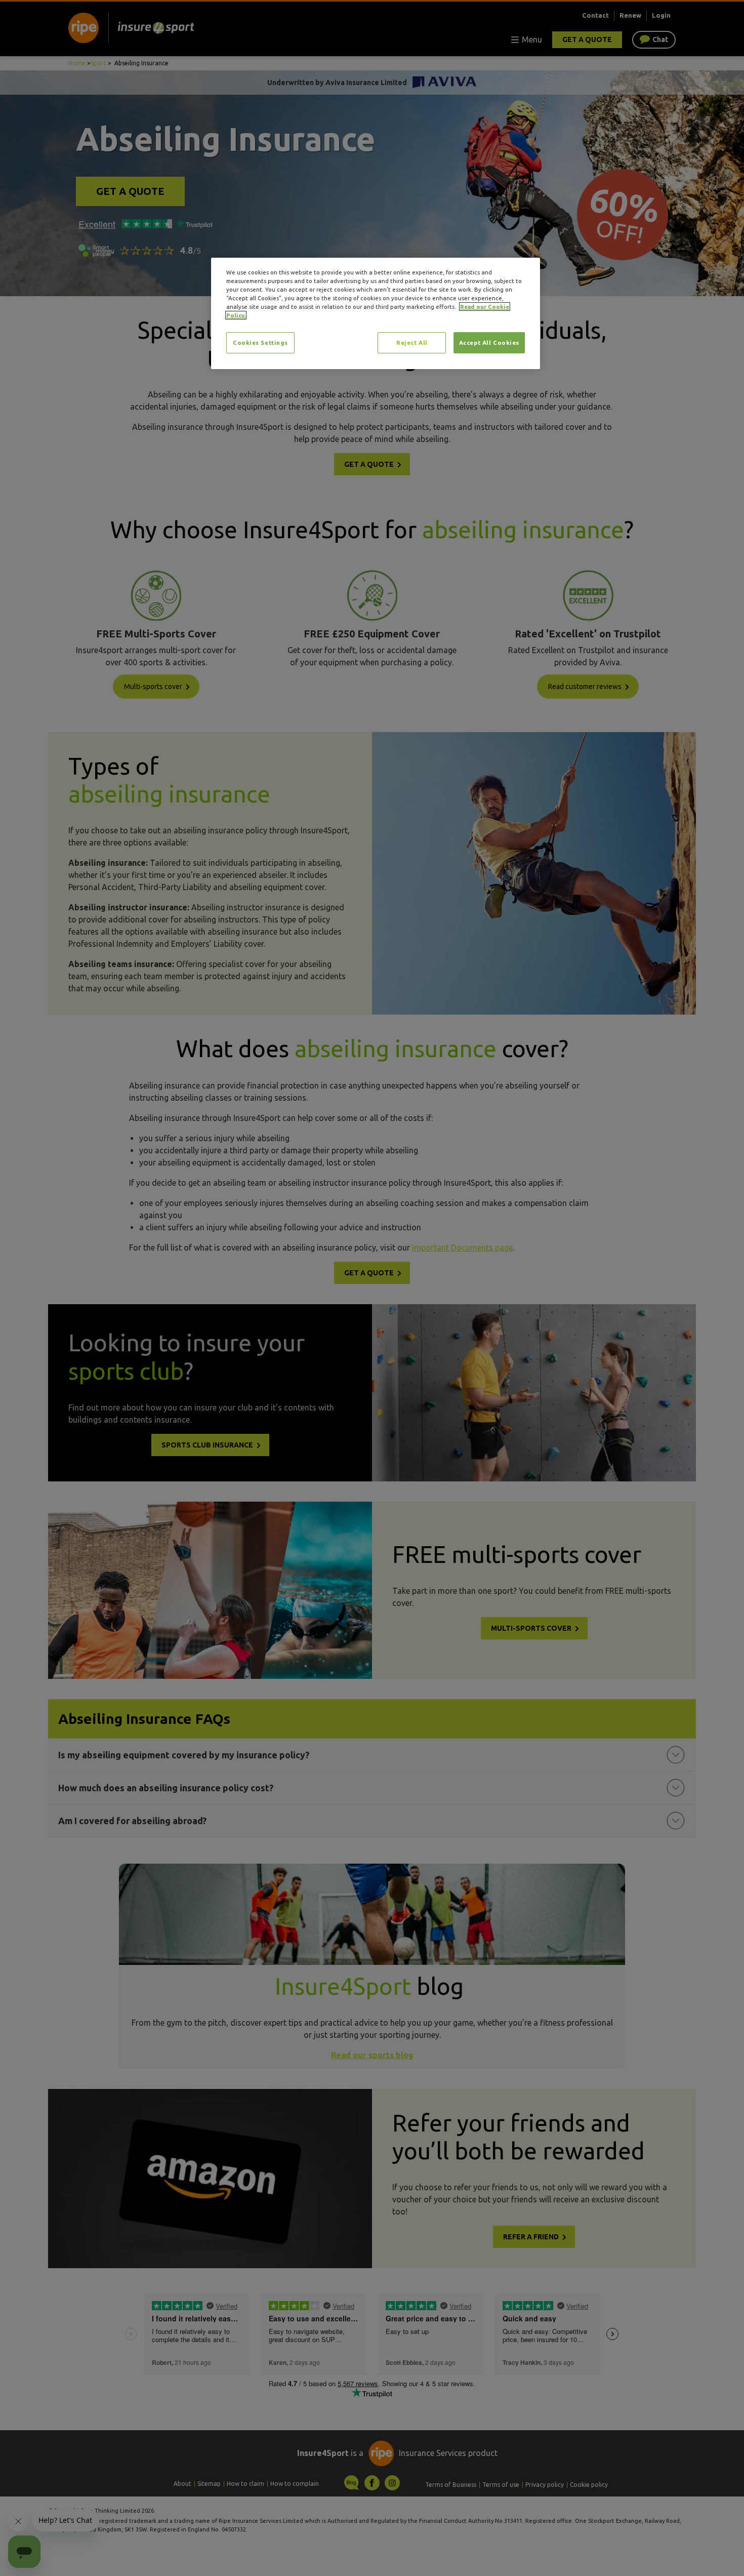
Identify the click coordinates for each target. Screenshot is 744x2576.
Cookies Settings (260, 343)
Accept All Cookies (489, 343)
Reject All (412, 343)
